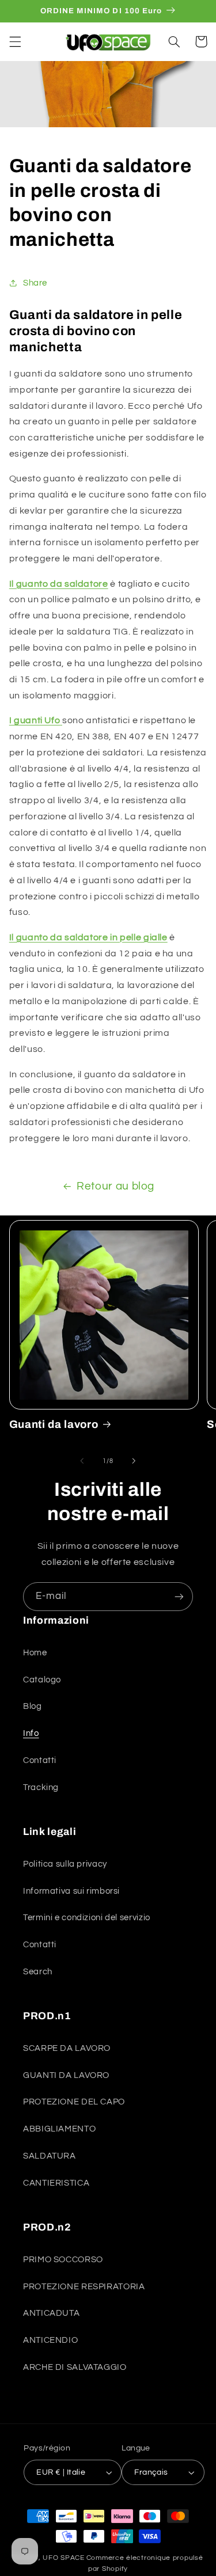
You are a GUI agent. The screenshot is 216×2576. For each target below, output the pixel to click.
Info (31, 1733)
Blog (33, 1706)
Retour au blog (115, 1186)
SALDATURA (50, 2156)
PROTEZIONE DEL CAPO (74, 2102)
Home (35, 1653)
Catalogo (42, 1680)
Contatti (40, 1760)
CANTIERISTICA (56, 2183)
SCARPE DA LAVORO (67, 2048)
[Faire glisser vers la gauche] (82, 1461)
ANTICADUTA (51, 2313)
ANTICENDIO (50, 2340)
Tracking (41, 1787)
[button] (15, 41)
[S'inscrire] (179, 1596)
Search (38, 1972)
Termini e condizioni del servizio (87, 1918)
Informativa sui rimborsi (71, 1891)
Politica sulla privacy (65, 1864)
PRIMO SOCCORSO (63, 2260)
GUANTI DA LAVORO (66, 2075)
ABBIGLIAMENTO (59, 2129)
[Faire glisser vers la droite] (134, 1461)
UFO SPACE (64, 2558)
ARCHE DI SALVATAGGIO (75, 2367)
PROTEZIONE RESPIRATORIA (84, 2287)
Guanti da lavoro (54, 1424)
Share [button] (35, 283)
